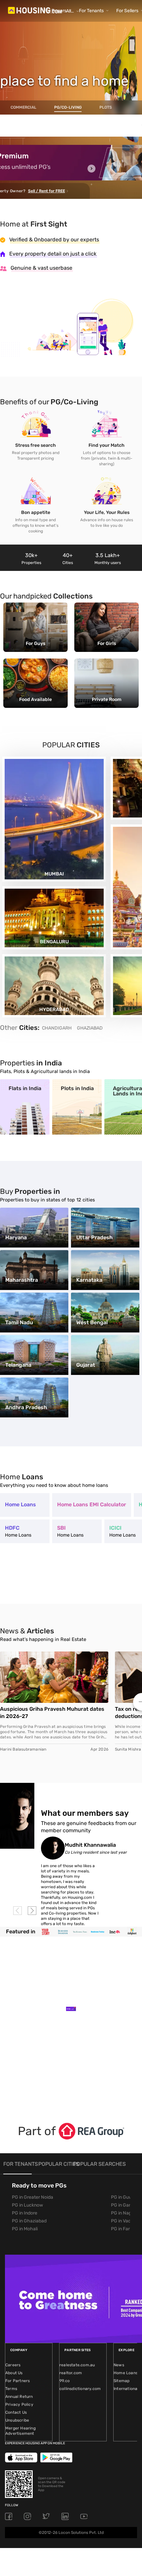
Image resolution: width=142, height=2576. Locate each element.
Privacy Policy (19, 2404)
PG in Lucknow (27, 2205)
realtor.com (71, 2373)
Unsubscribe (17, 2420)
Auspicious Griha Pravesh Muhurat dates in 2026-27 (52, 1713)
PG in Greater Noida (33, 2197)
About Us (14, 2373)
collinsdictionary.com (80, 2389)
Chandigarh (57, 1028)
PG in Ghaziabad (29, 2221)
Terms (11, 2389)
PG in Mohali (25, 2229)
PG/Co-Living (68, 107)
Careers (13, 2365)
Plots (106, 107)
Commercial (23, 107)
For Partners (18, 2381)
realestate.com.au (77, 2365)
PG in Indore (25, 2213)
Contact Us (16, 2412)
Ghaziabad (90, 1028)
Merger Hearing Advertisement (20, 2431)
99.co (65, 2381)
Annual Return (19, 2397)
